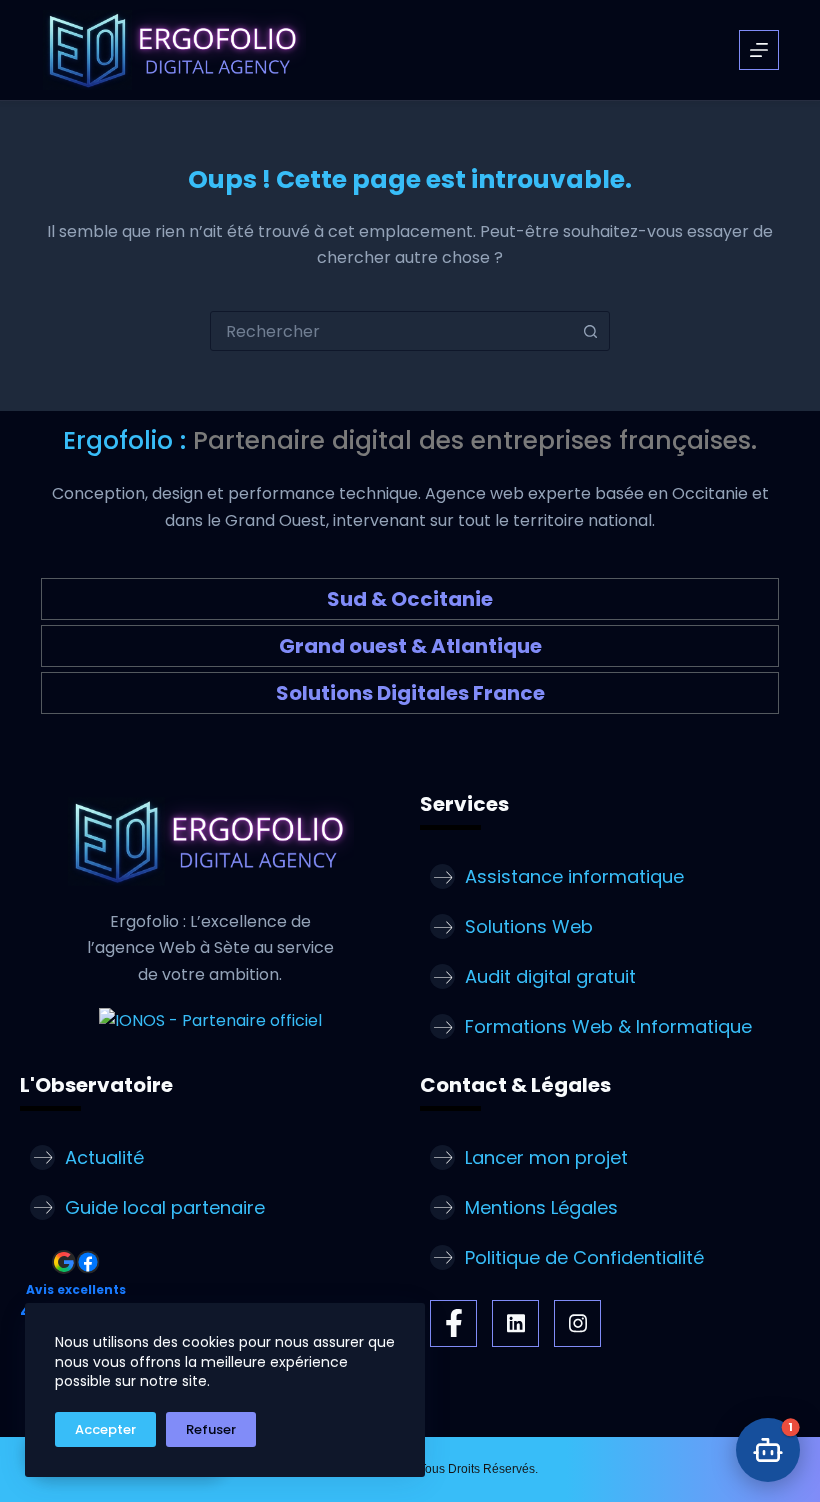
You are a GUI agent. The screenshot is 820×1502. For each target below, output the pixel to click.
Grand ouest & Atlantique (410, 646)
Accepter (105, 1429)
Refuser (211, 1429)
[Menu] (759, 50)
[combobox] (391, 331)
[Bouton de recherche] (590, 331)
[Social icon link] (453, 1323)
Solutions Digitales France (410, 693)
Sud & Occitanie (410, 599)
